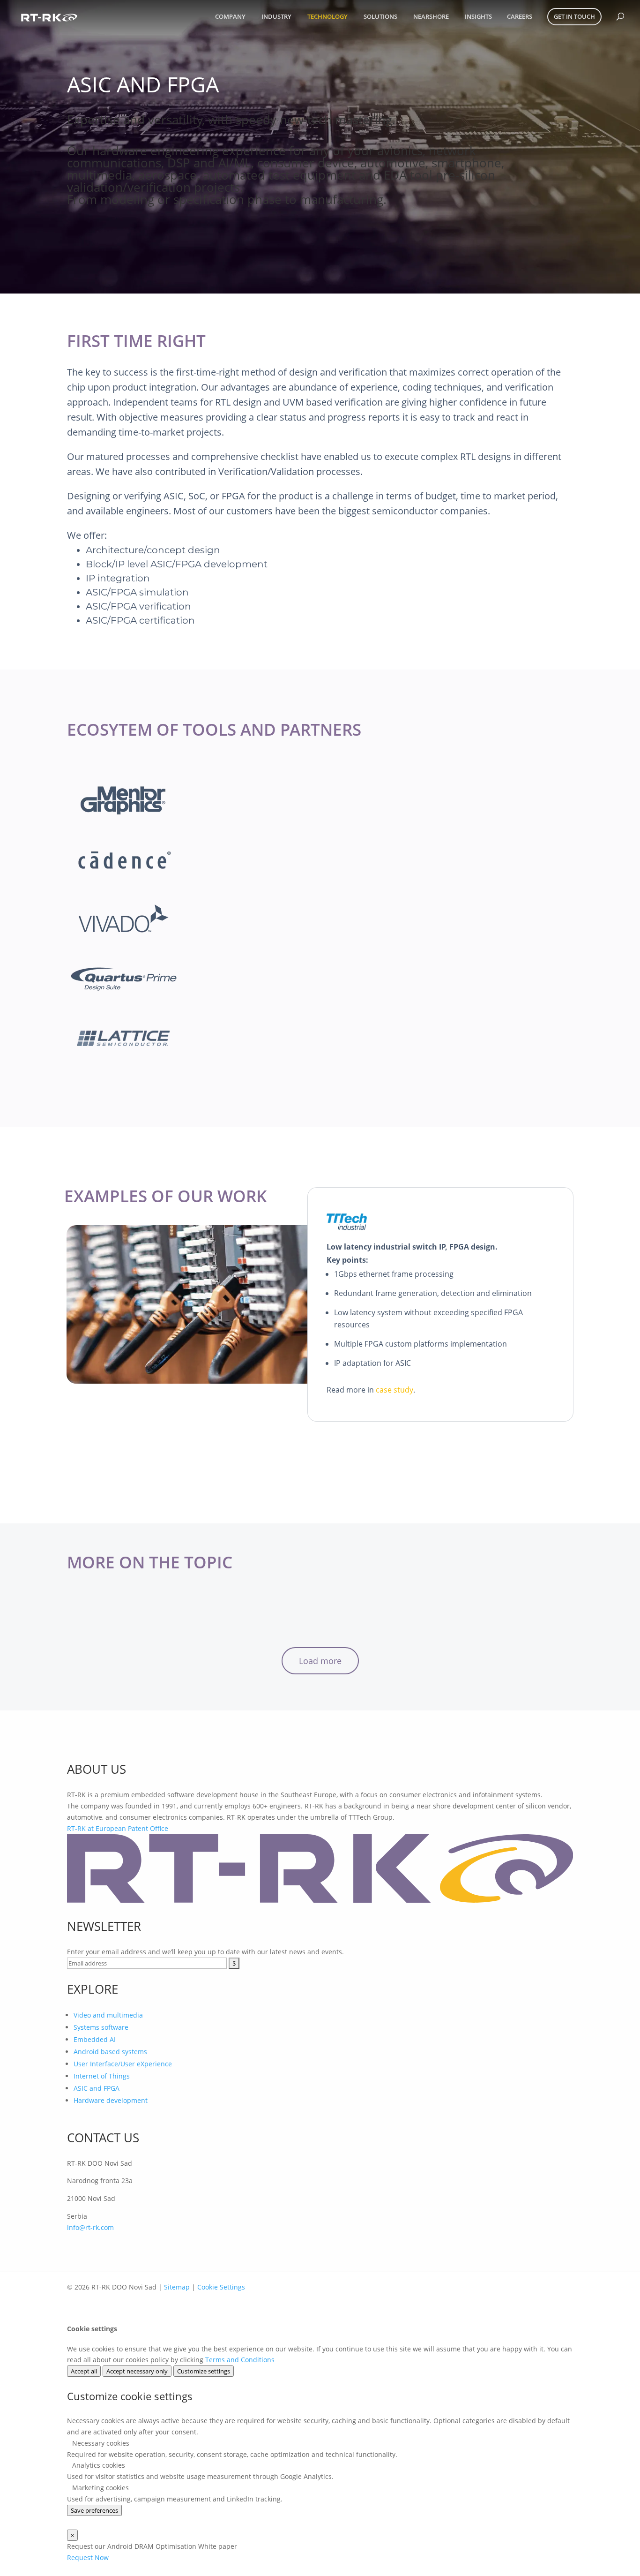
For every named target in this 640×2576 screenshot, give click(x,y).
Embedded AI (95, 2039)
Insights (478, 16)
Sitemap (177, 2287)
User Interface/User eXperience (123, 2064)
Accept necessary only (137, 2371)
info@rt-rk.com (90, 2227)
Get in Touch (574, 16)
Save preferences (94, 2510)
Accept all (84, 2371)
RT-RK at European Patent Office (118, 1828)
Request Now (88, 2557)
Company (230, 16)
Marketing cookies (100, 2488)
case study (394, 1390)
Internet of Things (102, 2076)
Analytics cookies (98, 2465)
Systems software (101, 2027)
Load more (320, 1661)
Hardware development (111, 2100)
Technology (327, 16)
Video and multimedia (108, 2015)
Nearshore (431, 16)
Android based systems (110, 2052)
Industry (276, 16)
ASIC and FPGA (97, 2088)
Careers (520, 16)
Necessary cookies (100, 2443)
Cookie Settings (221, 2287)
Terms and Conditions (240, 2360)
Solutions (380, 16)
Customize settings (204, 2371)
